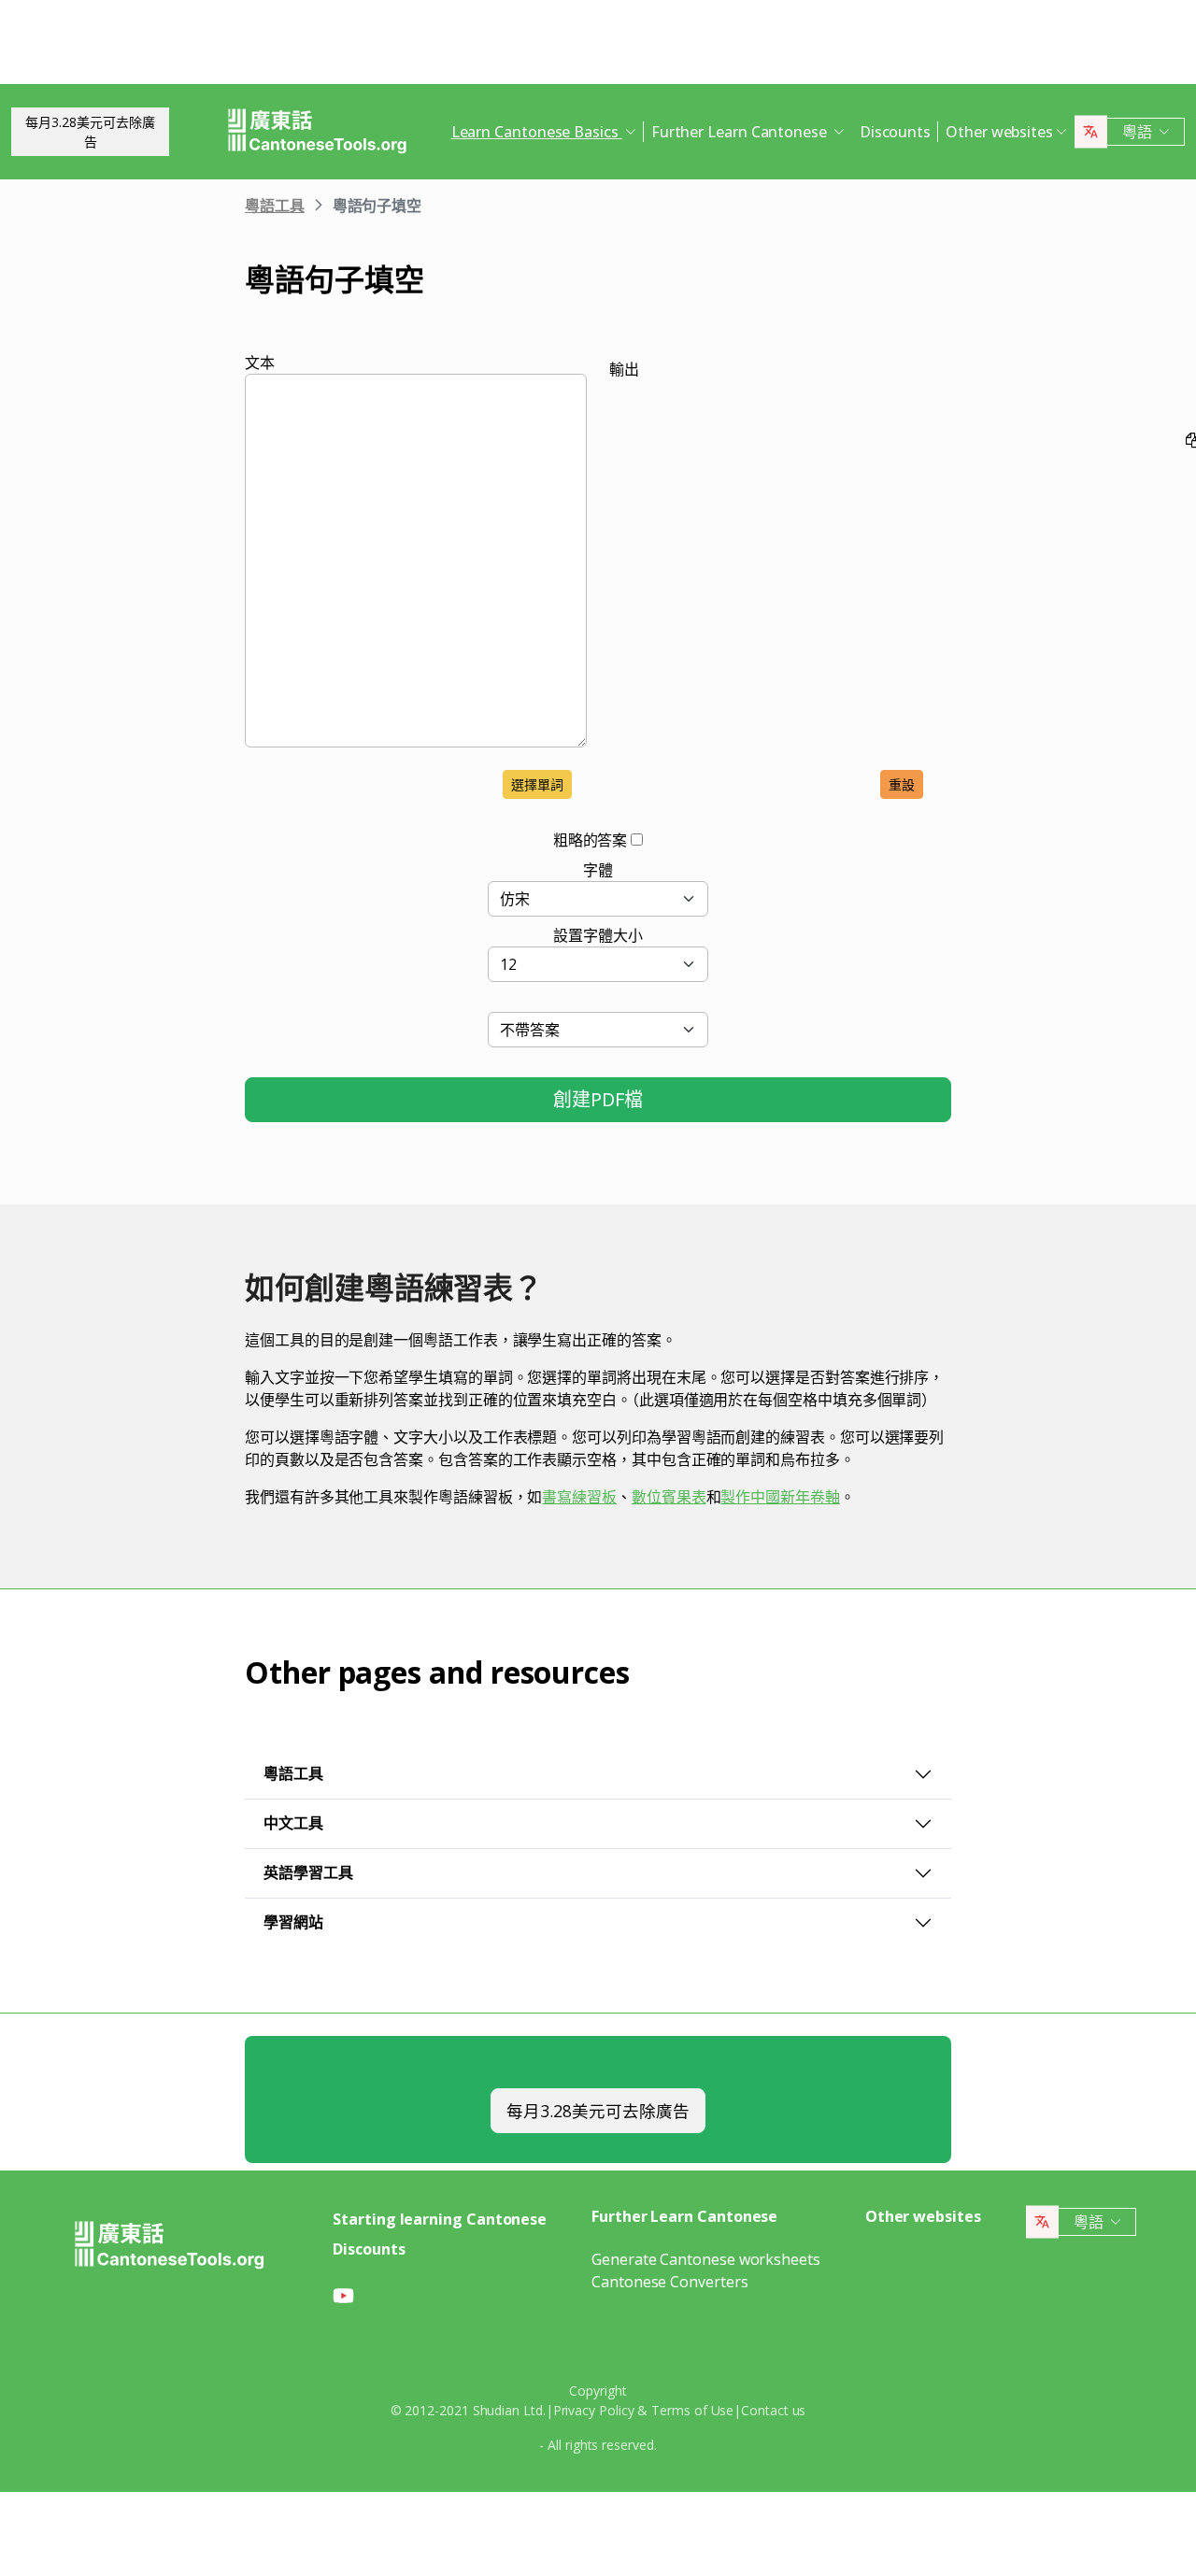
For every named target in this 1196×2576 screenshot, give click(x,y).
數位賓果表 (669, 1497)
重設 (902, 784)
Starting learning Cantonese (440, 2219)
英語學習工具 (308, 1872)
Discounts (895, 132)
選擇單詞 (537, 784)
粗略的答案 (591, 840)
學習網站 (293, 1922)
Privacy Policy (594, 2410)
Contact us (773, 2410)
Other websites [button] (999, 132)
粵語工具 (275, 206)
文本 (260, 363)
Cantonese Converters (669, 2282)
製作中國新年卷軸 (780, 1497)
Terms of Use (692, 2410)
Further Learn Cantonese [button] (741, 132)
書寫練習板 (579, 1497)
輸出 (624, 369)
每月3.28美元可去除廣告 (90, 132)
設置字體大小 (598, 935)
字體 (598, 870)
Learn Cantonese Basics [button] (537, 132)
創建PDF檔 (598, 1099)
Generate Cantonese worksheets (706, 2259)
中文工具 (293, 1823)
